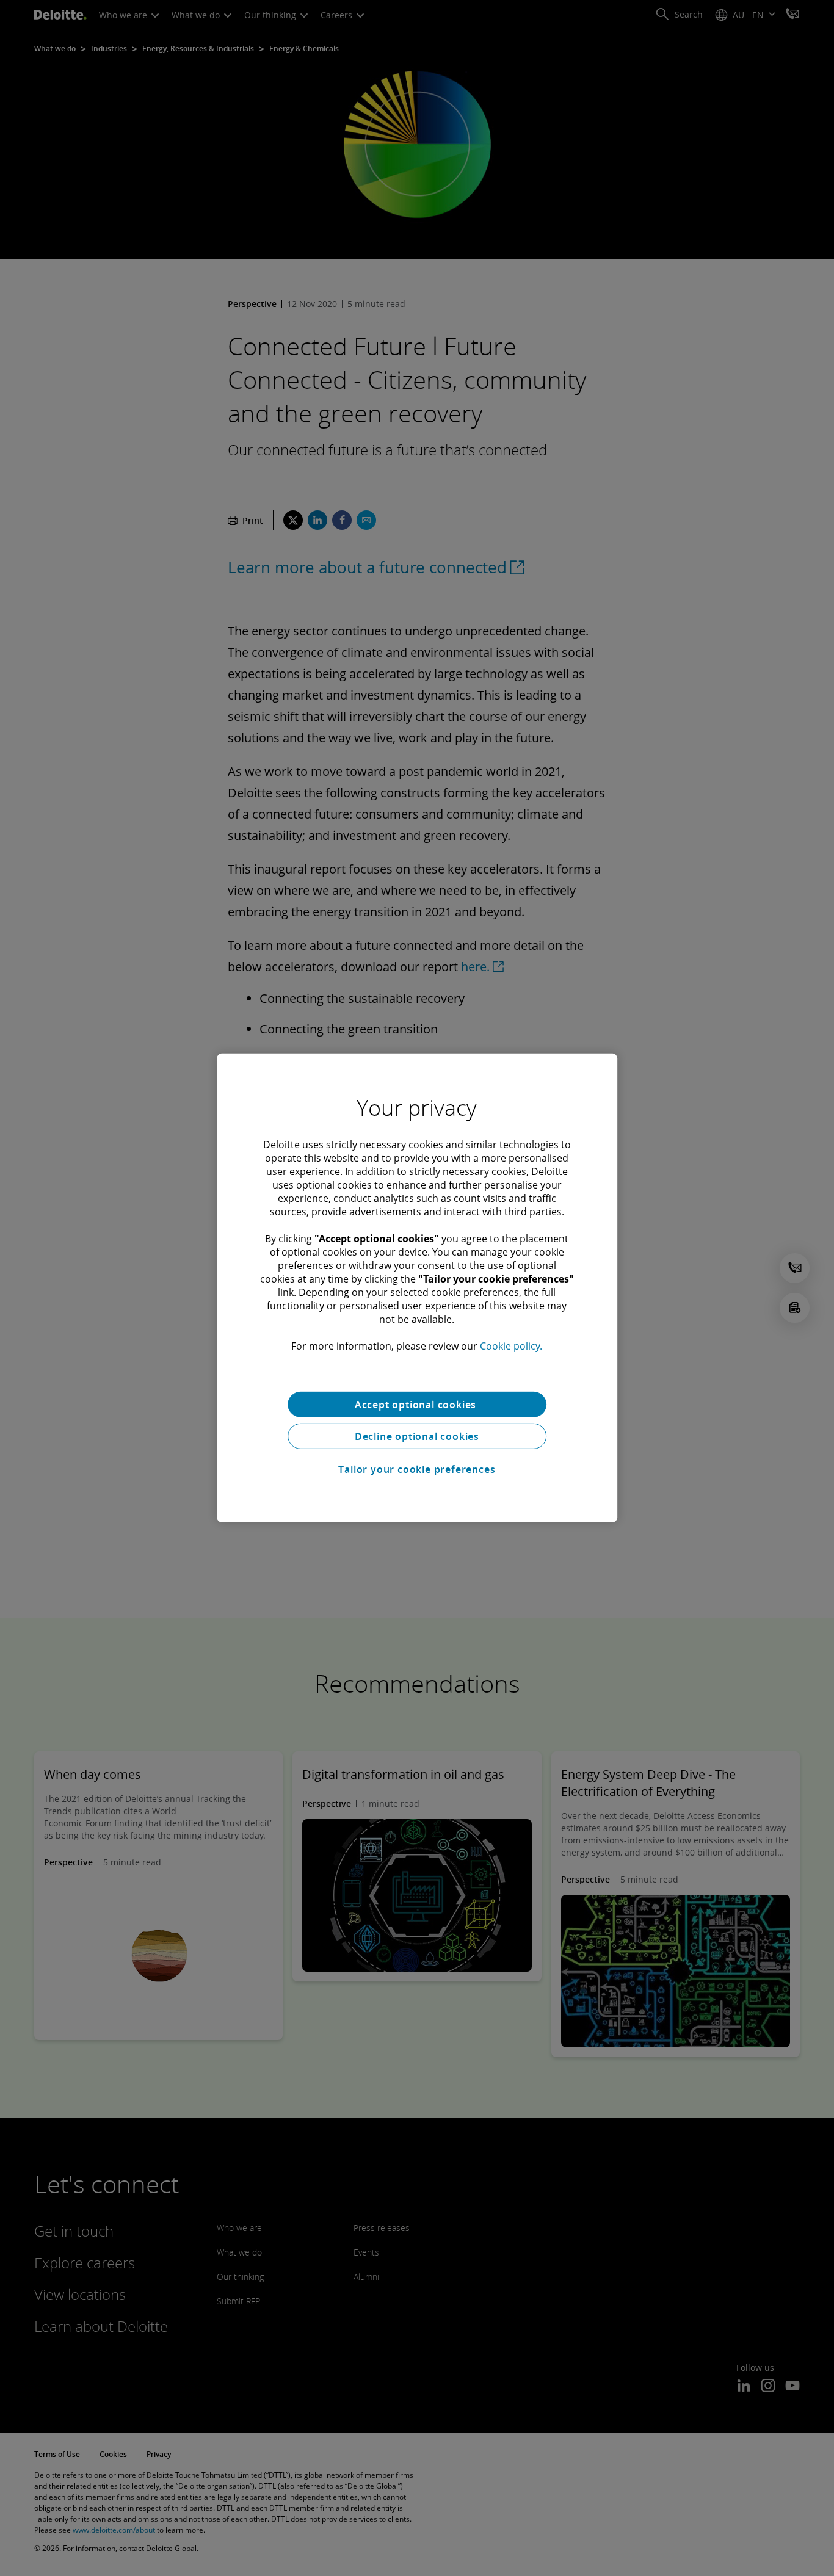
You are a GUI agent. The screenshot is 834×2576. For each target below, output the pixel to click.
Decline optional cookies (417, 1436)
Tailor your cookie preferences (417, 1469)
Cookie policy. (511, 1346)
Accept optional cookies (417, 1405)
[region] (417, 1288)
